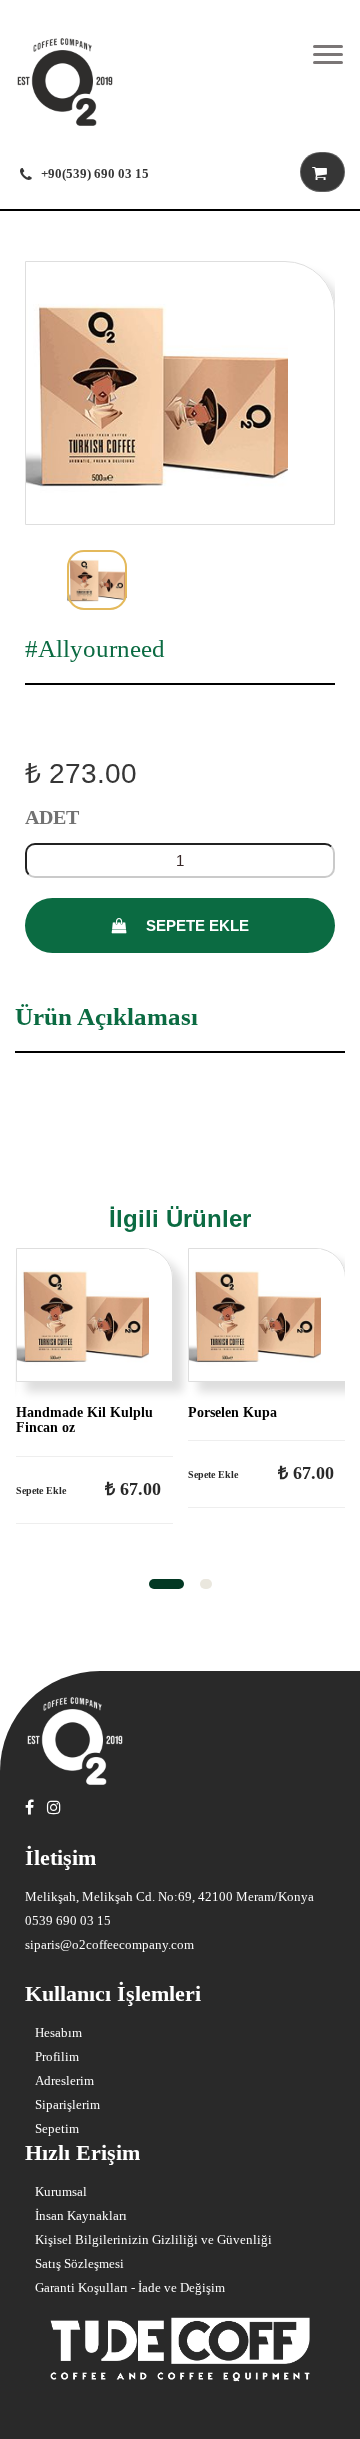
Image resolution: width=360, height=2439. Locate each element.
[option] (180, 393)
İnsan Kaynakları (81, 2215)
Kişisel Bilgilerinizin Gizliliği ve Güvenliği (153, 2239)
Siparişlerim (67, 2104)
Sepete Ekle (195, 925)
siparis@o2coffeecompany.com (109, 1944)
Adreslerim (64, 2080)
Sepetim (57, 2128)
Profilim (57, 2056)
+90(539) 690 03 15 (95, 173)
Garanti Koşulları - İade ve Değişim (130, 2287)
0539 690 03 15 (68, 1920)
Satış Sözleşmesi (79, 2263)
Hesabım (58, 2032)
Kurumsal (61, 2191)
